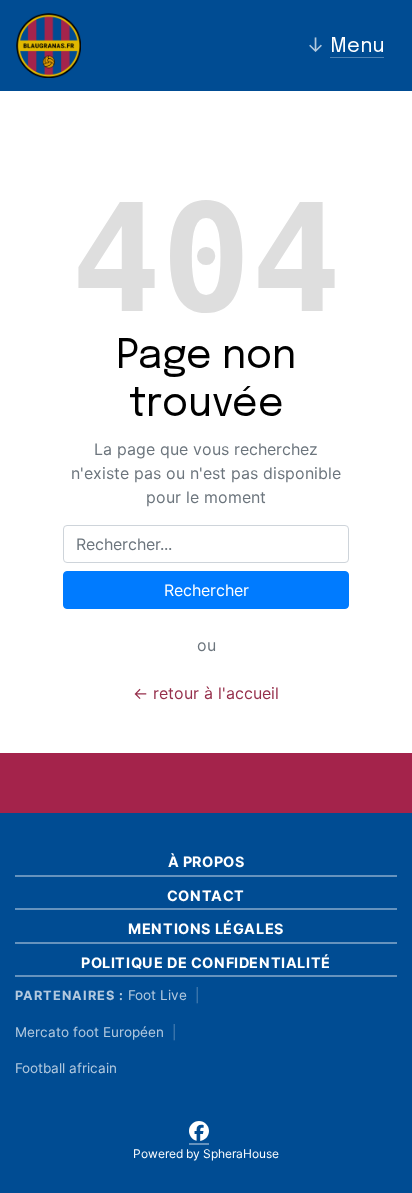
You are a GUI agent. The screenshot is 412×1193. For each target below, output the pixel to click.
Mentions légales (206, 928)
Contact (206, 895)
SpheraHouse (241, 1153)
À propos (206, 861)
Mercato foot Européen (89, 1032)
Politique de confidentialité (206, 962)
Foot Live (157, 995)
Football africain (66, 1068)
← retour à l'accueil (206, 693)
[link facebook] (199, 1128)
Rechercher (206, 590)
